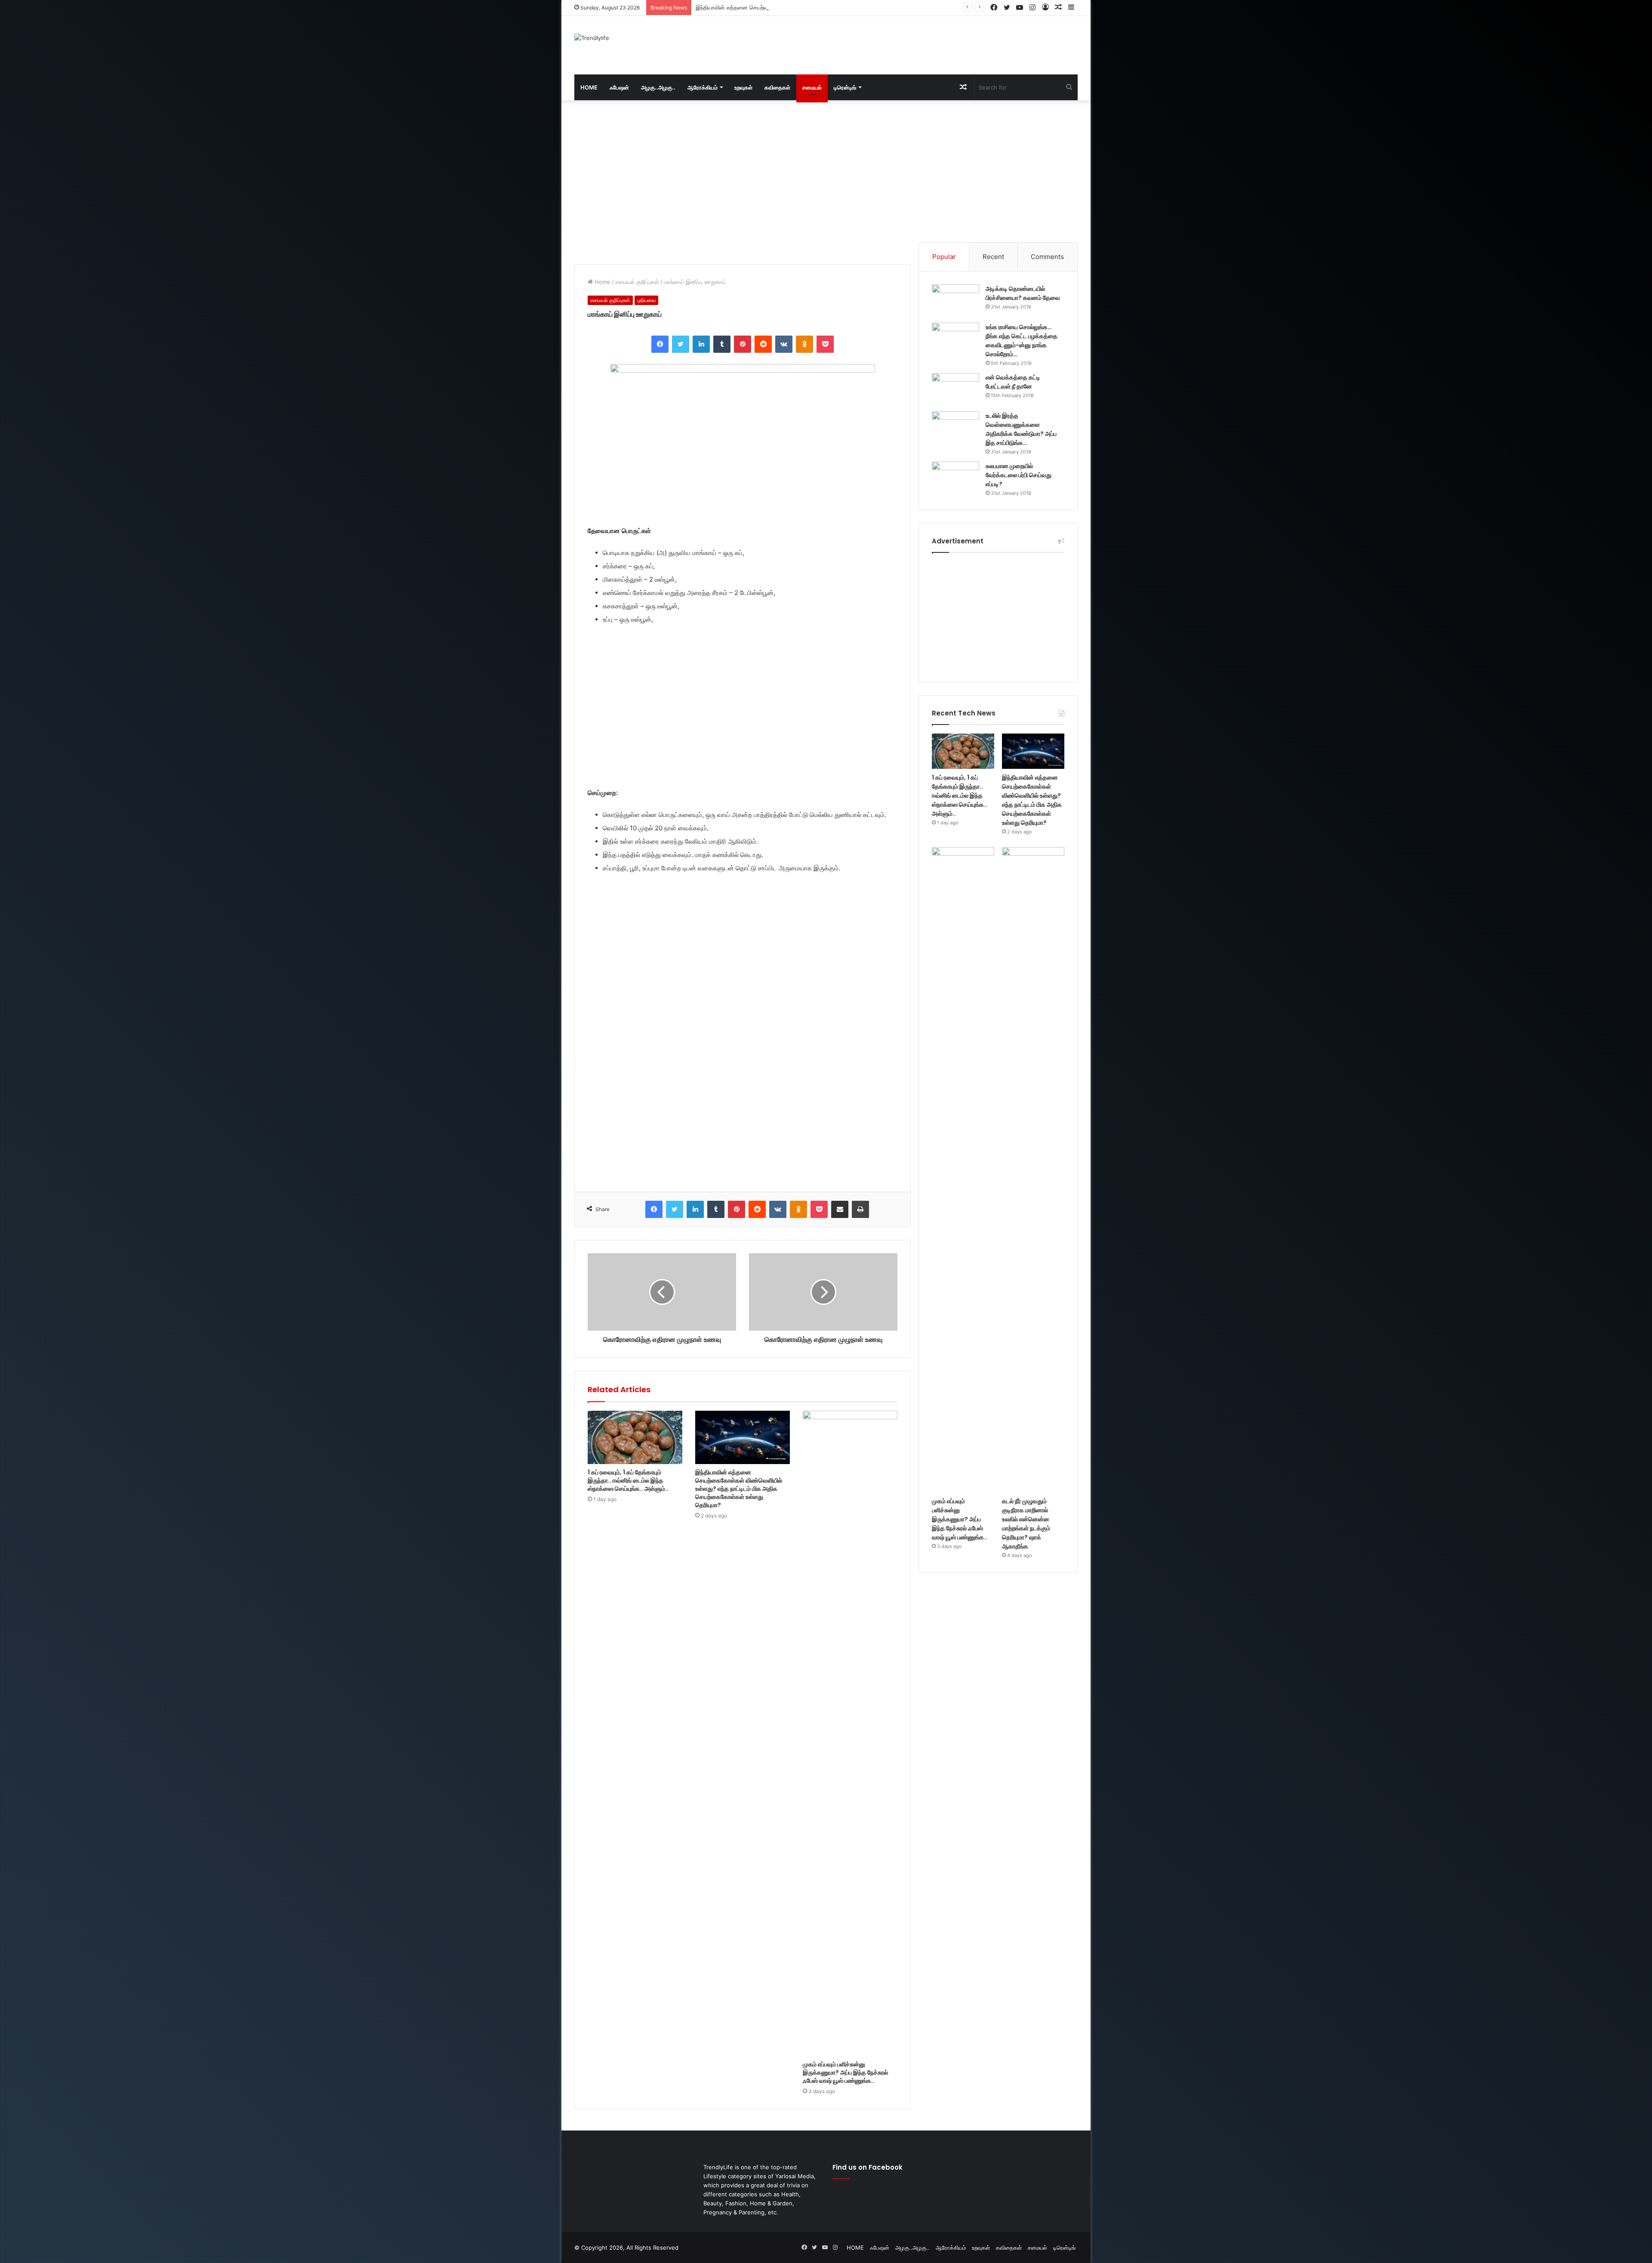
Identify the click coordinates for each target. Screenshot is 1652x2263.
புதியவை (646, 300)
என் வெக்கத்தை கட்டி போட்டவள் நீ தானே (1013, 382)
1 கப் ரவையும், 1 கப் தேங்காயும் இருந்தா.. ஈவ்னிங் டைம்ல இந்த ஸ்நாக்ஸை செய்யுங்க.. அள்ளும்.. (628, 1480)
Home (602, 282)
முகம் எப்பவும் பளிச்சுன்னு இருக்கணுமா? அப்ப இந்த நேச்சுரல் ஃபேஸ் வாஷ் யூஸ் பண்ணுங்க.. (801, 7)
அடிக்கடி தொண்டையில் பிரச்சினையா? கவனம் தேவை (1023, 293)
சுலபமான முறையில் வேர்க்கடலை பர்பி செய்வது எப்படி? (1019, 475)
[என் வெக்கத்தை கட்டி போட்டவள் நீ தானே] (955, 389)
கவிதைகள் (777, 87)
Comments (1047, 257)
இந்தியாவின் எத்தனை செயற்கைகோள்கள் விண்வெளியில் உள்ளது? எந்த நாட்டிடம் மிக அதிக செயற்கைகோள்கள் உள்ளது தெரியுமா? (739, 1489)
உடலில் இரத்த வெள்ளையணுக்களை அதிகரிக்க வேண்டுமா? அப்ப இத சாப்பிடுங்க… (1021, 429)
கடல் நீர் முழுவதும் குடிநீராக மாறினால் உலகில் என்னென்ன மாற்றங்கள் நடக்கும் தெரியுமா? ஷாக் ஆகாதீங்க (1026, 1524)
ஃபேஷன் (619, 87)
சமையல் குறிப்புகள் (637, 282)
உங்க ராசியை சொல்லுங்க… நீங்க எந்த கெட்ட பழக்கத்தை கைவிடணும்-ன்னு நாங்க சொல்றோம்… (1022, 341)
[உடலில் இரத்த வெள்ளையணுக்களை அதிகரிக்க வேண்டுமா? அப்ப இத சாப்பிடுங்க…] (955, 427)
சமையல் (812, 87)
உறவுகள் (743, 87)
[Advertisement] (912, 44)
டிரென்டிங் (845, 87)
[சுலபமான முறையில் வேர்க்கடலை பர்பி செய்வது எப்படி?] (955, 478)
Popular (944, 257)
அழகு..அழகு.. (658, 87)
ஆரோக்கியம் (703, 87)
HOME (589, 87)
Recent (993, 257)
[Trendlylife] (592, 38)
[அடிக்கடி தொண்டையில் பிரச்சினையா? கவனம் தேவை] (955, 301)
